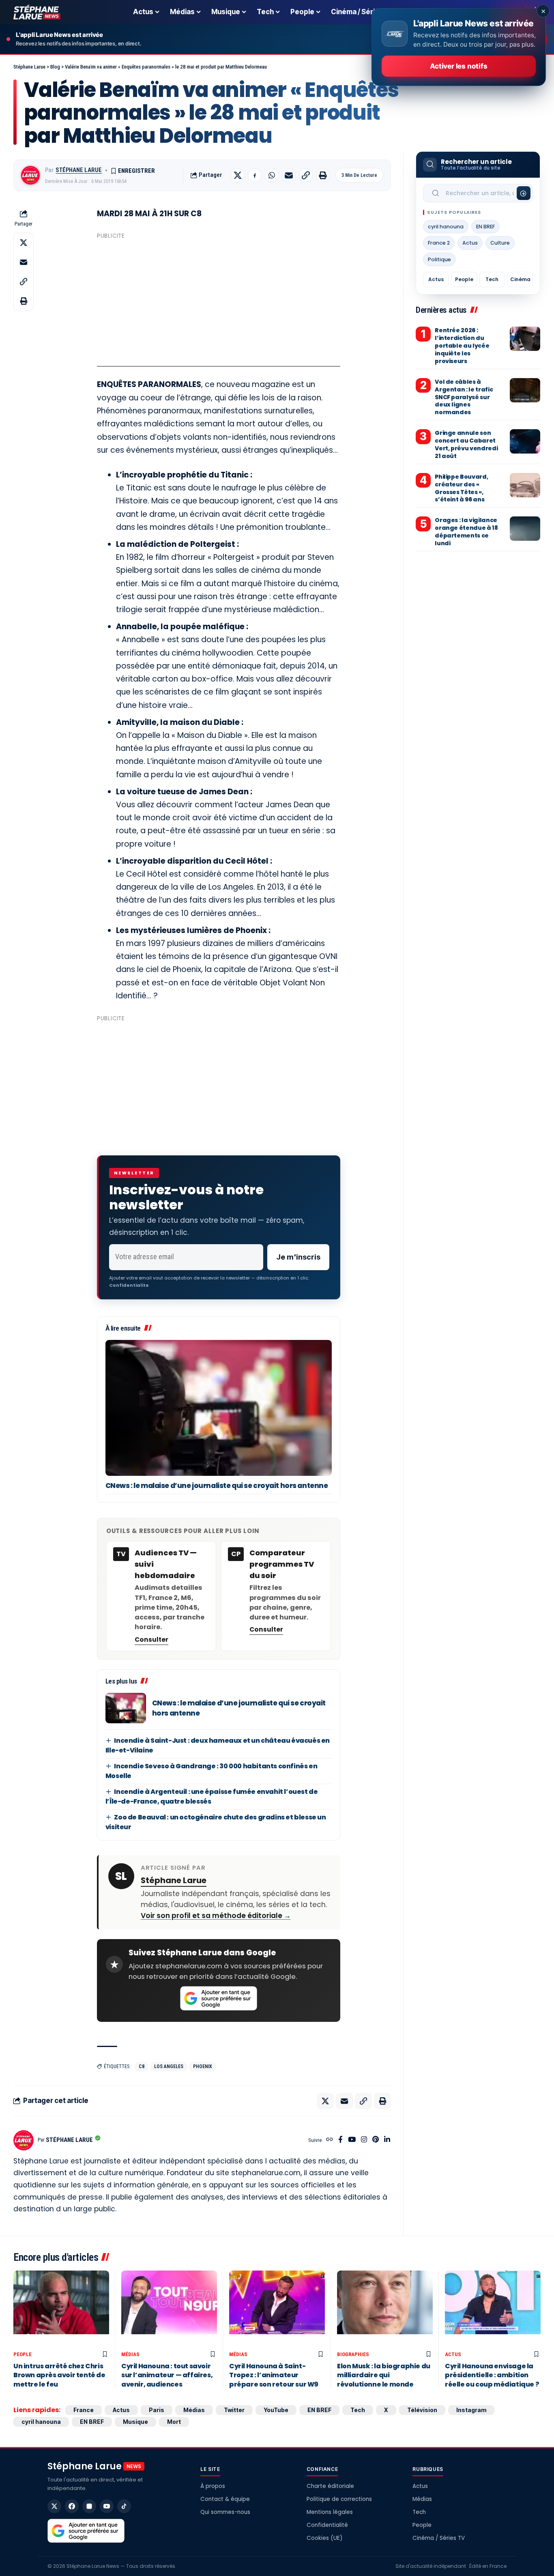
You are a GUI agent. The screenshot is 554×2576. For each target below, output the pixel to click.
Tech (492, 279)
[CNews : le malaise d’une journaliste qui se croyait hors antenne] (219, 1408)
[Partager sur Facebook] (255, 175)
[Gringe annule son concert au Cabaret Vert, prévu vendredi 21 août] (525, 441)
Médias (130, 2354)
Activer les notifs (458, 66)
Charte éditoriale (330, 2486)
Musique (135, 2422)
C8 (142, 2066)
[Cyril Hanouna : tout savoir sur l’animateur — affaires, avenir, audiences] (169, 2309)
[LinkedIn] (387, 2140)
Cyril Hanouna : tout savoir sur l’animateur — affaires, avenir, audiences (167, 2375)
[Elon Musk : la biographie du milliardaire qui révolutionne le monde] (385, 2309)
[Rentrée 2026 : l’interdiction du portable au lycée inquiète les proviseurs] (525, 339)
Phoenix (203, 2066)
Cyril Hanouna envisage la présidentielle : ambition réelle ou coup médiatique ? (492, 2375)
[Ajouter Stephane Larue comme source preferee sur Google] (219, 1998)
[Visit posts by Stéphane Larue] (30, 175)
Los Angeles (169, 2066)
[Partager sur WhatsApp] (272, 175)
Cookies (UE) (324, 2538)
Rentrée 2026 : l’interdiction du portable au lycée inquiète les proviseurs (462, 346)
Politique (439, 259)
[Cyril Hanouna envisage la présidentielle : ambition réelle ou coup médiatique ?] (493, 2309)
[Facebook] (340, 2140)
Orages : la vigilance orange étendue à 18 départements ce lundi (466, 532)
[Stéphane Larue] (37, 12)
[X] (54, 2506)
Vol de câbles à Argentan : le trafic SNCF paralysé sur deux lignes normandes (464, 397)
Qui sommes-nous (225, 2512)
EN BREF (485, 227)
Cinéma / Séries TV (439, 2538)
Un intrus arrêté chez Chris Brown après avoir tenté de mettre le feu (59, 2375)
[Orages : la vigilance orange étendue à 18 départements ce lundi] (525, 529)
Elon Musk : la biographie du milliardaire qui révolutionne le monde (384, 2375)
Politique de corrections (339, 2499)
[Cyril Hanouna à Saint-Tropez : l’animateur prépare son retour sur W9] (277, 2309)
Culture (500, 243)
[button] (306, 175)
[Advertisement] (219, 299)
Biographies (353, 2354)
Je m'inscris (298, 1257)
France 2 (439, 243)
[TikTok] (124, 2506)
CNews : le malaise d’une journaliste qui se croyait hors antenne (217, 1486)
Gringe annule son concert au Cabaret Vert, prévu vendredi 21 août (466, 444)
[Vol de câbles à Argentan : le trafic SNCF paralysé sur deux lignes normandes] (525, 390)
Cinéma (520, 279)
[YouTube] (352, 2140)
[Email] (289, 175)
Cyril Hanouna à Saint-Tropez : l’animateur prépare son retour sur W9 (274, 2375)
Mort (174, 2422)
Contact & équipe (225, 2499)
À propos (213, 2486)
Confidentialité (327, 2525)
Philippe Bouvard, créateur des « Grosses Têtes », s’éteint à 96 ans (461, 488)
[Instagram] (364, 2140)
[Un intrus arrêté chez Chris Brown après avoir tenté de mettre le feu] (61, 2309)
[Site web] (330, 2140)
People (464, 279)
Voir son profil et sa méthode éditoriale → (216, 1916)
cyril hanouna (446, 227)
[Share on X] (238, 175)
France (84, 2410)
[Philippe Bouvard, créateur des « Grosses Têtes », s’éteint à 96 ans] (525, 485)
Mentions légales (330, 2512)
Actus (470, 243)
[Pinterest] (376, 2140)
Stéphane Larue (79, 170)
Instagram (471, 2410)
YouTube (276, 2410)
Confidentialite (129, 1285)
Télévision (422, 2410)
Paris (157, 2410)
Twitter (234, 2410)
